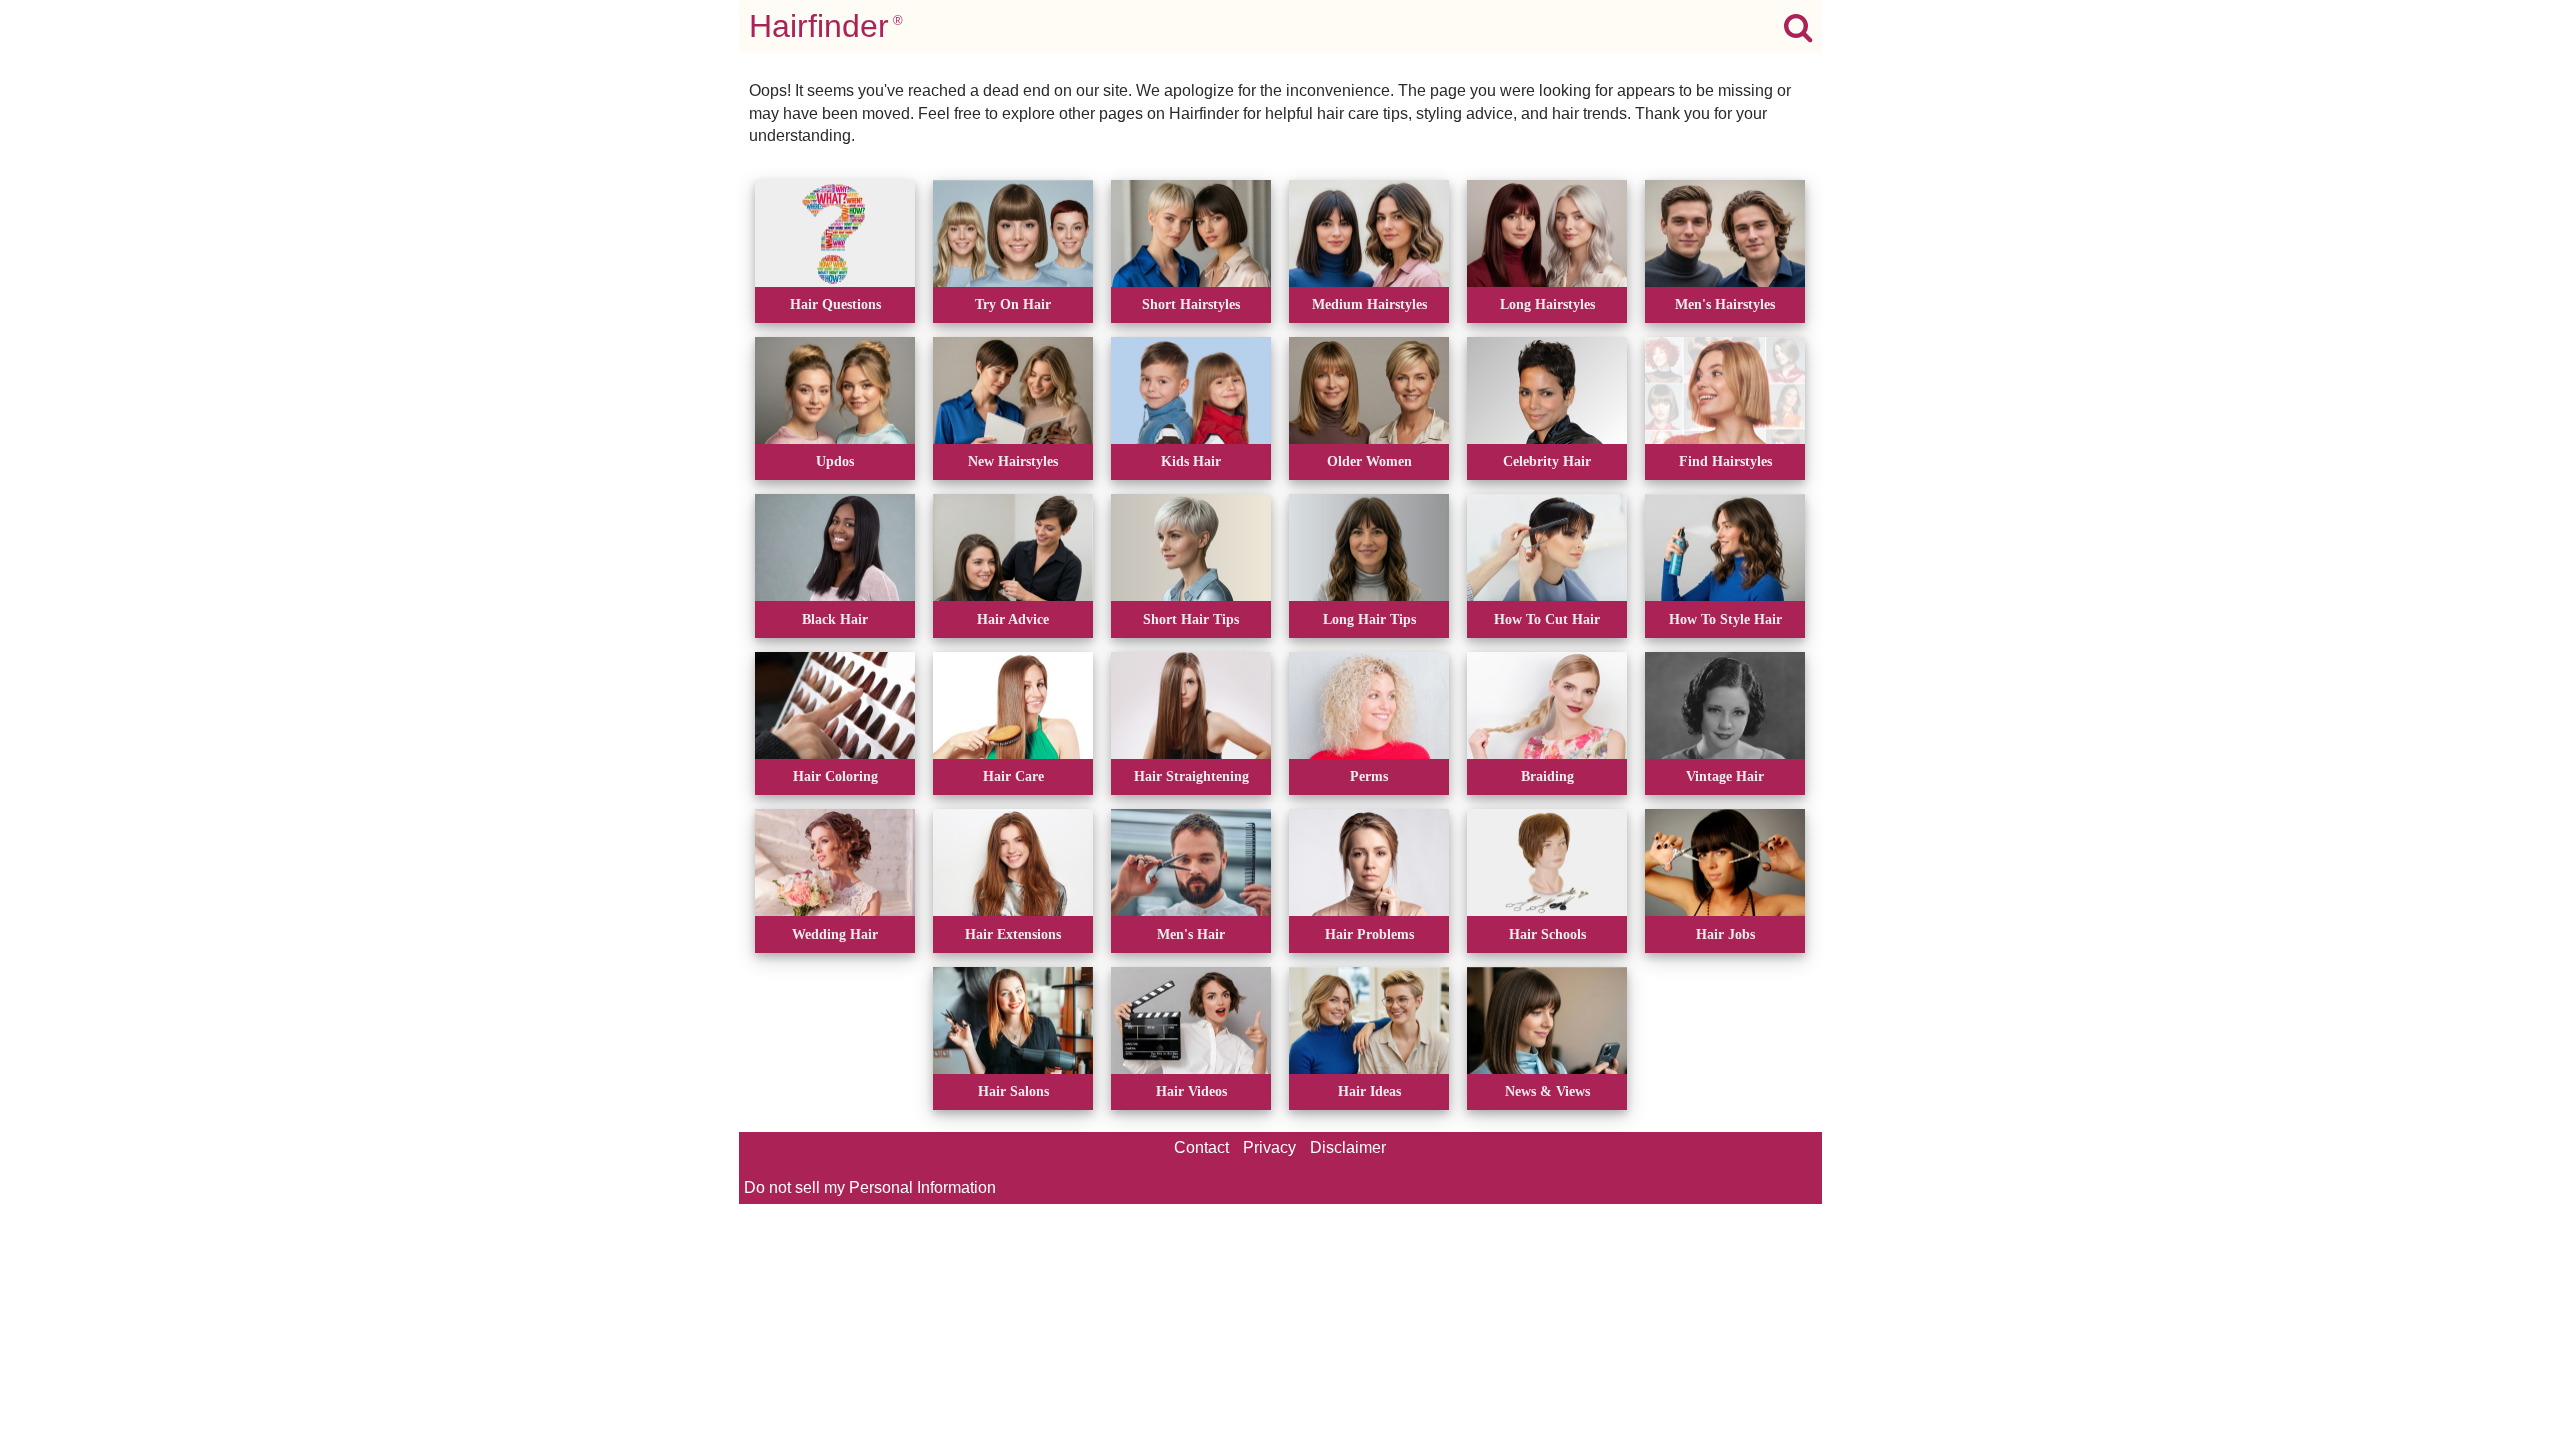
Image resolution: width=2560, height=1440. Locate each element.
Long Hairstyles (1547, 304)
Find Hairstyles (1725, 461)
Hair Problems (1369, 934)
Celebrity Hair (1547, 461)
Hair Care (1013, 776)
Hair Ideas (1369, 1091)
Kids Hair (1191, 461)
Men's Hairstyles (1725, 304)
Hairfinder (826, 26)
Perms (1369, 776)
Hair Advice (1013, 619)
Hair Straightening (1191, 776)
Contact (1201, 1147)
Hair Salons (1013, 1091)
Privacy (1269, 1147)
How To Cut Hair (1547, 619)
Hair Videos (1191, 1091)
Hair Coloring (835, 776)
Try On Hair (1013, 304)
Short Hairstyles (1191, 304)
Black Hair (835, 619)
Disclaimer (1348, 1147)
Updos (835, 461)
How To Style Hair (1725, 619)
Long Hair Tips (1369, 619)
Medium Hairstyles (1369, 304)
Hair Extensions (1013, 934)
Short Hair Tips (1191, 619)
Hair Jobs (1725, 934)
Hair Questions (835, 304)
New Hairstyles (1013, 461)
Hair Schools (1547, 934)
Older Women (1369, 461)
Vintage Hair (1725, 776)
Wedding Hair (835, 934)
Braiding (1547, 776)
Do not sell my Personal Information (870, 1187)
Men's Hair (1191, 934)
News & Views (1547, 1091)
